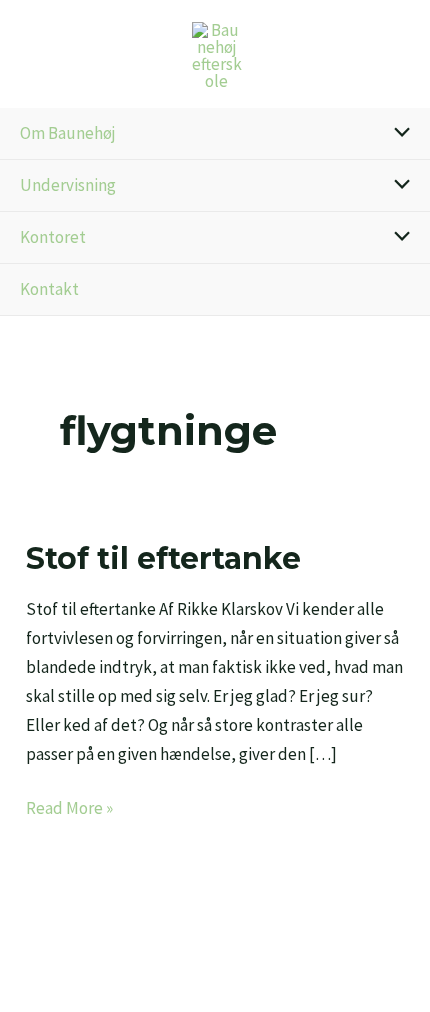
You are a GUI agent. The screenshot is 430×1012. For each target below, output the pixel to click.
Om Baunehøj (68, 133)
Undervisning (68, 185)
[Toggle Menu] (396, 133)
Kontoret (53, 237)
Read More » (69, 806)
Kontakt (49, 289)
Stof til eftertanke (163, 558)
